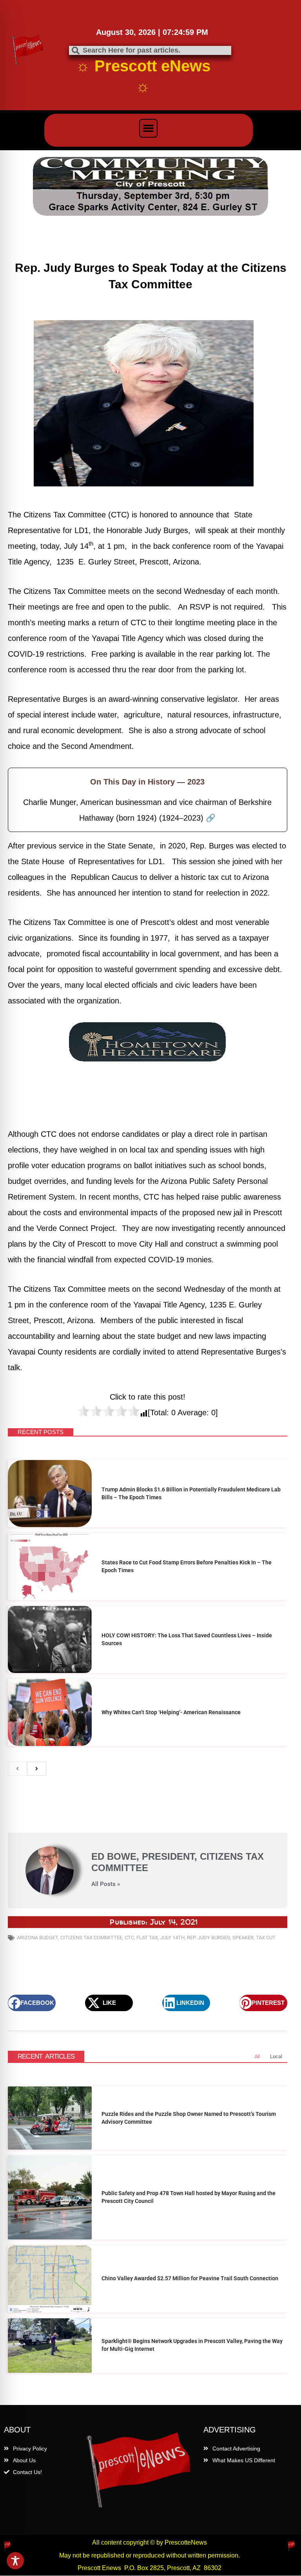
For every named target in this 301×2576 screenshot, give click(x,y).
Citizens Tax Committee (91, 1938)
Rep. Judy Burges (209, 1938)
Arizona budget (37, 1938)
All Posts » (106, 1884)
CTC (129, 1938)
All (257, 2056)
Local (276, 2056)
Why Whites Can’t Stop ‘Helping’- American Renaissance (171, 1712)
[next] (37, 1769)
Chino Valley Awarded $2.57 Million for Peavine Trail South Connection (190, 2278)
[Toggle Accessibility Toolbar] (15, 2561)
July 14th (172, 1938)
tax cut (266, 1938)
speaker (243, 1938)
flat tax (147, 1938)
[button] (149, 128)
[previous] (17, 1769)
